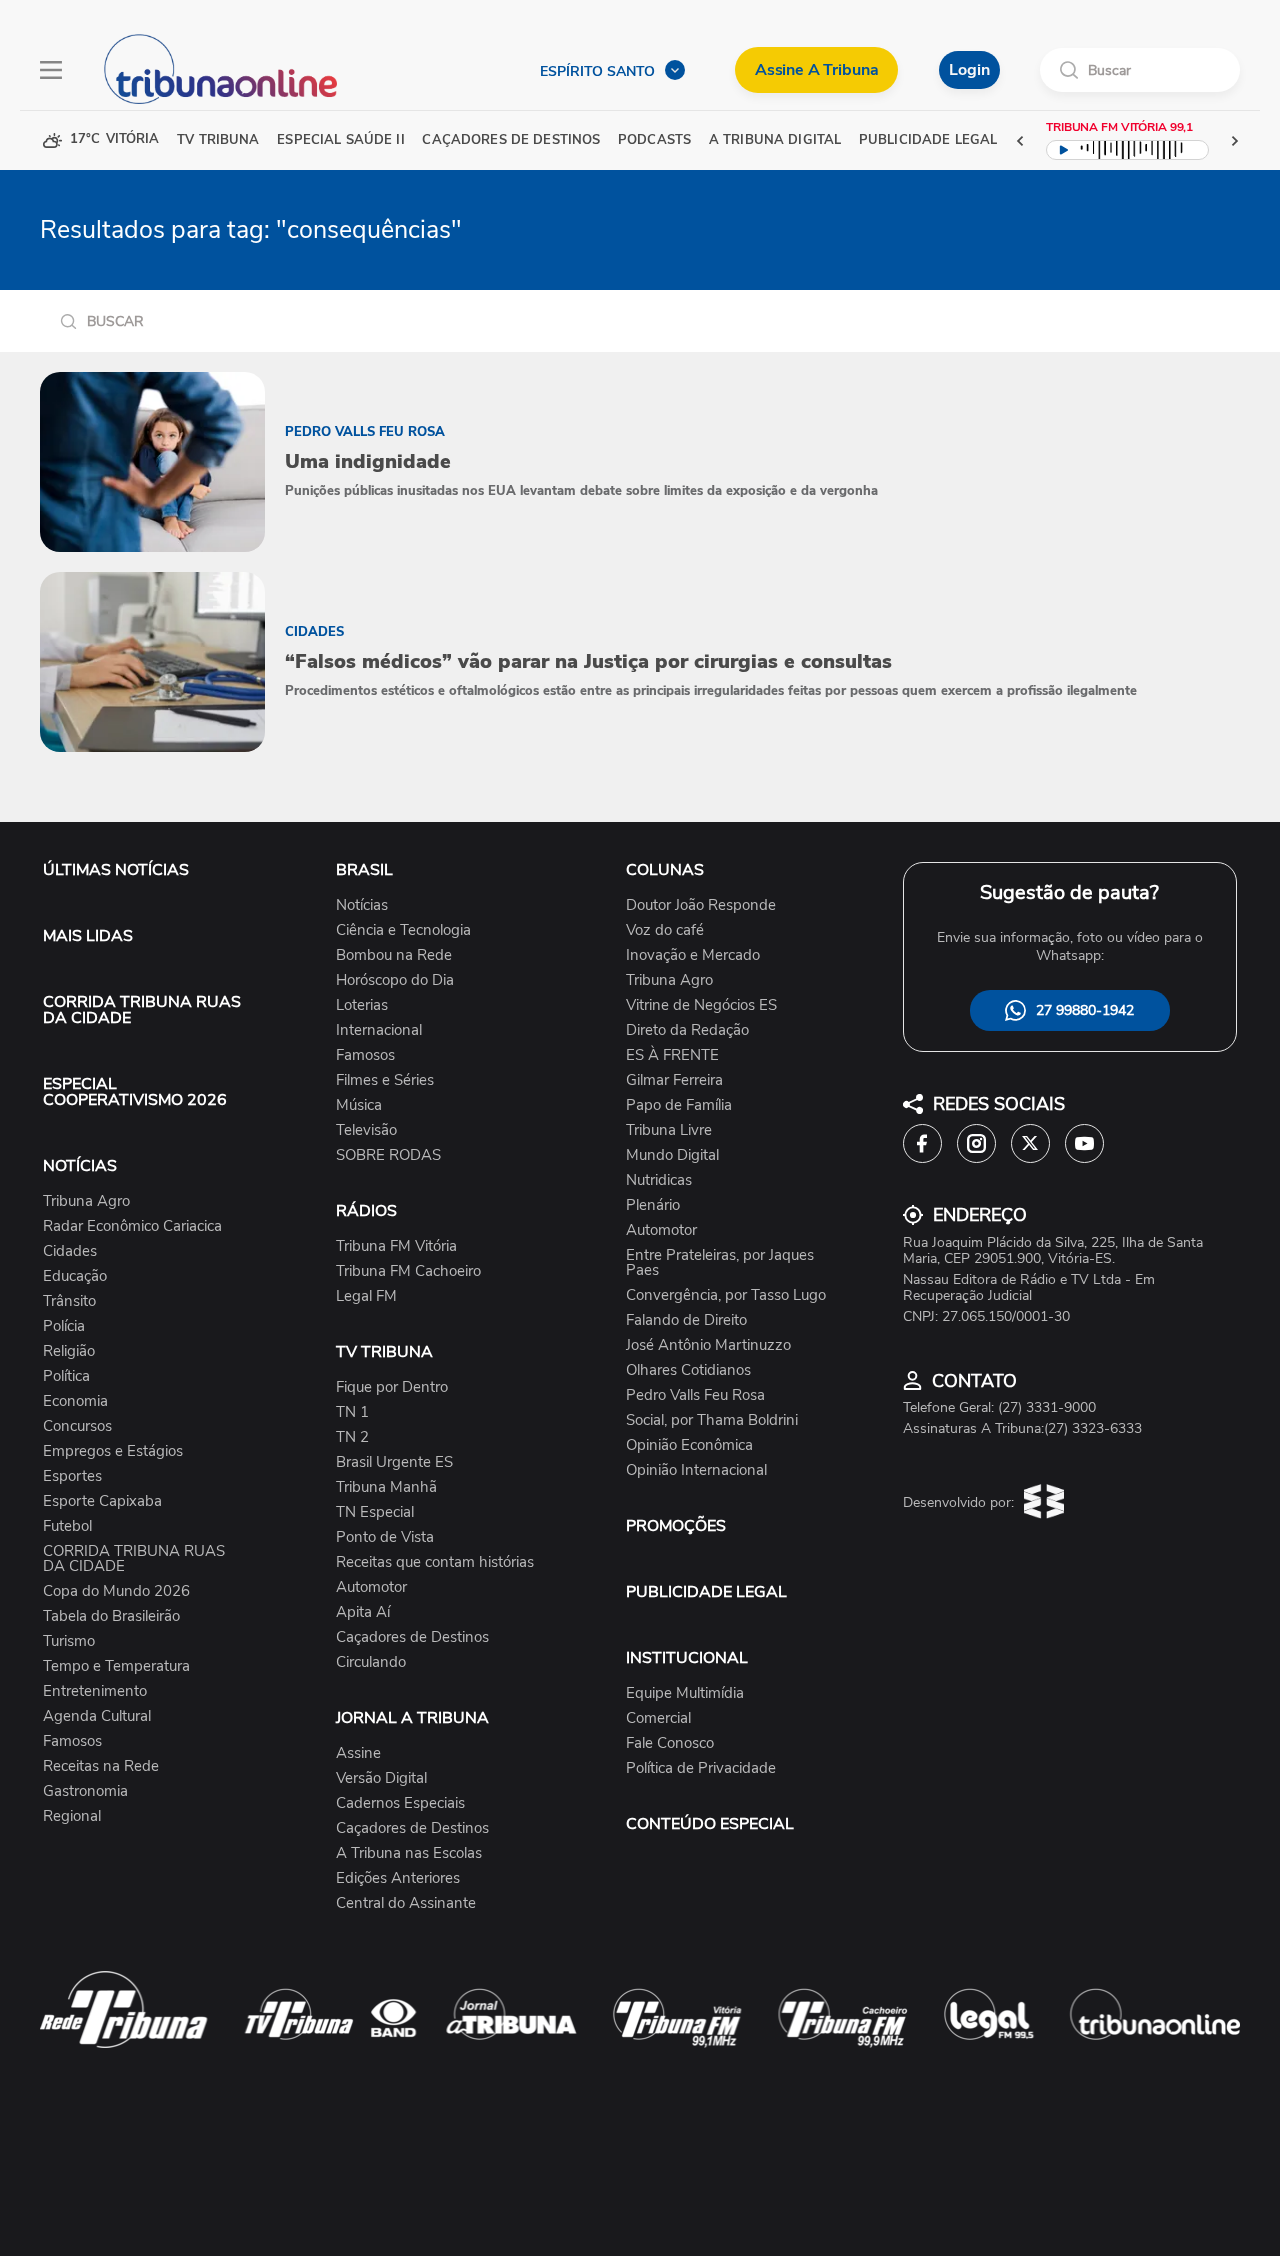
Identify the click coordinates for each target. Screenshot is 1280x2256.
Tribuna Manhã (386, 1487)
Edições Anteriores (398, 1878)
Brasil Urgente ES (394, 1462)
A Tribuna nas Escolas (409, 1853)
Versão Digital (381, 1778)
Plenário (653, 1205)
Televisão (366, 1130)
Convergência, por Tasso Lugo (726, 1295)
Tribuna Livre (669, 1130)
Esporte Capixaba (102, 1501)
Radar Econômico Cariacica (132, 1226)
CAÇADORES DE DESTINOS (511, 140)
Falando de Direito (686, 1320)
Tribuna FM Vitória (396, 1246)
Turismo (69, 1641)
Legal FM (366, 1296)
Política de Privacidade (701, 1768)
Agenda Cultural (97, 1716)
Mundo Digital (672, 1155)
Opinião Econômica (689, 1445)
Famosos (72, 1741)
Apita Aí (363, 1612)
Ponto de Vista (385, 1537)
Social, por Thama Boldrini (712, 1420)
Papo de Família (679, 1105)
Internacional (379, 1030)
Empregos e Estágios (113, 1451)
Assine (358, 1753)
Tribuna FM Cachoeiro (408, 1271)
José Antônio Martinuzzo (708, 1345)
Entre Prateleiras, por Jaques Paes (720, 1263)
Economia (75, 1401)
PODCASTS (654, 140)
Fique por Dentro (392, 1387)
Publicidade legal (928, 140)
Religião (69, 1351)
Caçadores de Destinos (412, 1637)
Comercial (658, 1718)
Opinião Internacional (696, 1470)
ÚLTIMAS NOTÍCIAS (116, 870)
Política (66, 1376)
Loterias (362, 1005)
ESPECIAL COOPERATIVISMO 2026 (135, 1092)
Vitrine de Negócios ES (701, 1005)
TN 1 (352, 1412)
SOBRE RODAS (388, 1155)
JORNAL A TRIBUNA (412, 1718)
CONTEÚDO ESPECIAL (710, 1824)
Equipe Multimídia (685, 1693)
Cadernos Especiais (400, 1803)
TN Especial (375, 1512)
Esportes (72, 1476)
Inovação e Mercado (693, 955)
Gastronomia (85, 1791)
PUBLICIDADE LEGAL (706, 1592)
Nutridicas (659, 1180)
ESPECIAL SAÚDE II (340, 140)
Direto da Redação (687, 1030)
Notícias (362, 905)
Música (359, 1105)
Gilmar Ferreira (674, 1080)
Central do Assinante (406, 1903)
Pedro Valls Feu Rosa (695, 1395)
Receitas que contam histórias (435, 1562)
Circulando (371, 1662)
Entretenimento (95, 1691)
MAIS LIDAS (88, 936)
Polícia (64, 1326)
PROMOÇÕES (676, 1526)
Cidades (70, 1251)
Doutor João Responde (701, 905)
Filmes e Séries (385, 1080)
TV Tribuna (218, 140)
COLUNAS (665, 870)
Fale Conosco (670, 1743)
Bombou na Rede (394, 955)
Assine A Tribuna (816, 70)
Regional (72, 1816)
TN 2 (352, 1437)
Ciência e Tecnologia (403, 930)
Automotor (371, 1587)
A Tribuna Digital (775, 140)
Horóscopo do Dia (395, 980)
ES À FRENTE (672, 1055)
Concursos (77, 1426)
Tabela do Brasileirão (111, 1616)
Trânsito (69, 1301)
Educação (75, 1276)
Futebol (67, 1526)
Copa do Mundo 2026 (116, 1591)
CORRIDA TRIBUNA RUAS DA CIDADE (142, 1010)
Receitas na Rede (101, 1766)
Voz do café (665, 930)
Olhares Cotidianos (688, 1370)
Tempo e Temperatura (116, 1666)
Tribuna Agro (86, 1201)
